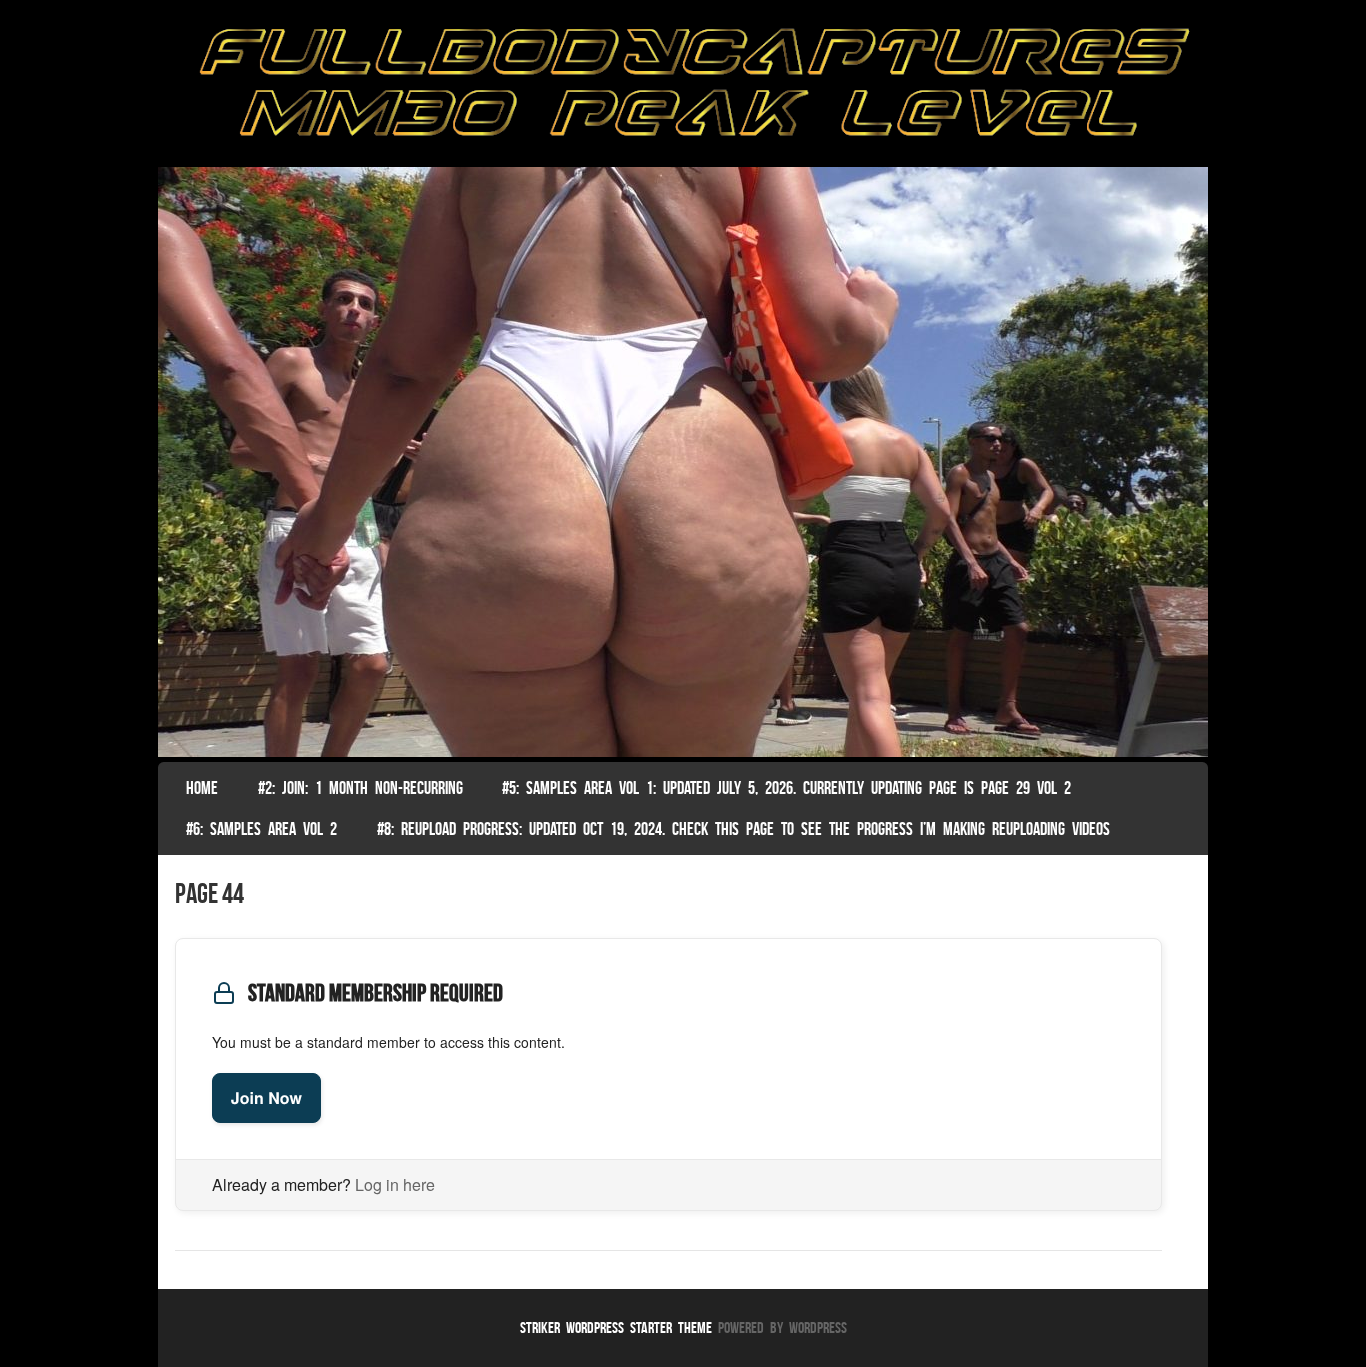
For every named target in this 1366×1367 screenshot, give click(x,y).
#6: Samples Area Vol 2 (261, 829)
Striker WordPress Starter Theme (616, 1327)
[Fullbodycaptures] (683, 88)
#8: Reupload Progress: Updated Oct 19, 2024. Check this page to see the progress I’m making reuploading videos (743, 829)
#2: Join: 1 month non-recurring (360, 788)
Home (202, 788)
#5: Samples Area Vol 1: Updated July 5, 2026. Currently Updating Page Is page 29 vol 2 (786, 788)
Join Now (266, 1097)
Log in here (395, 1184)
